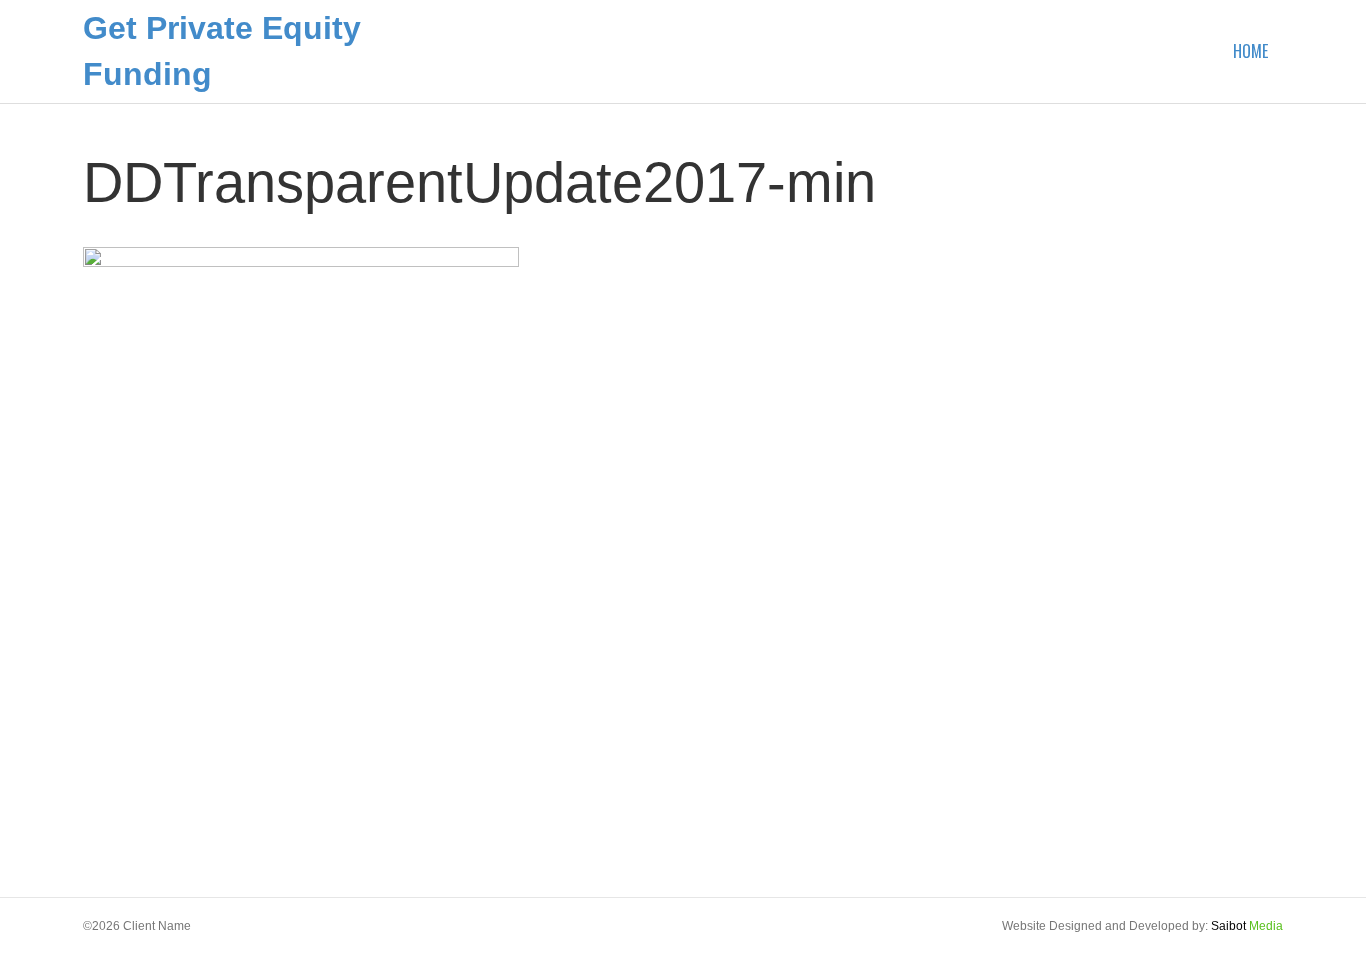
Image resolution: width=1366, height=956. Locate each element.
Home (1250, 51)
